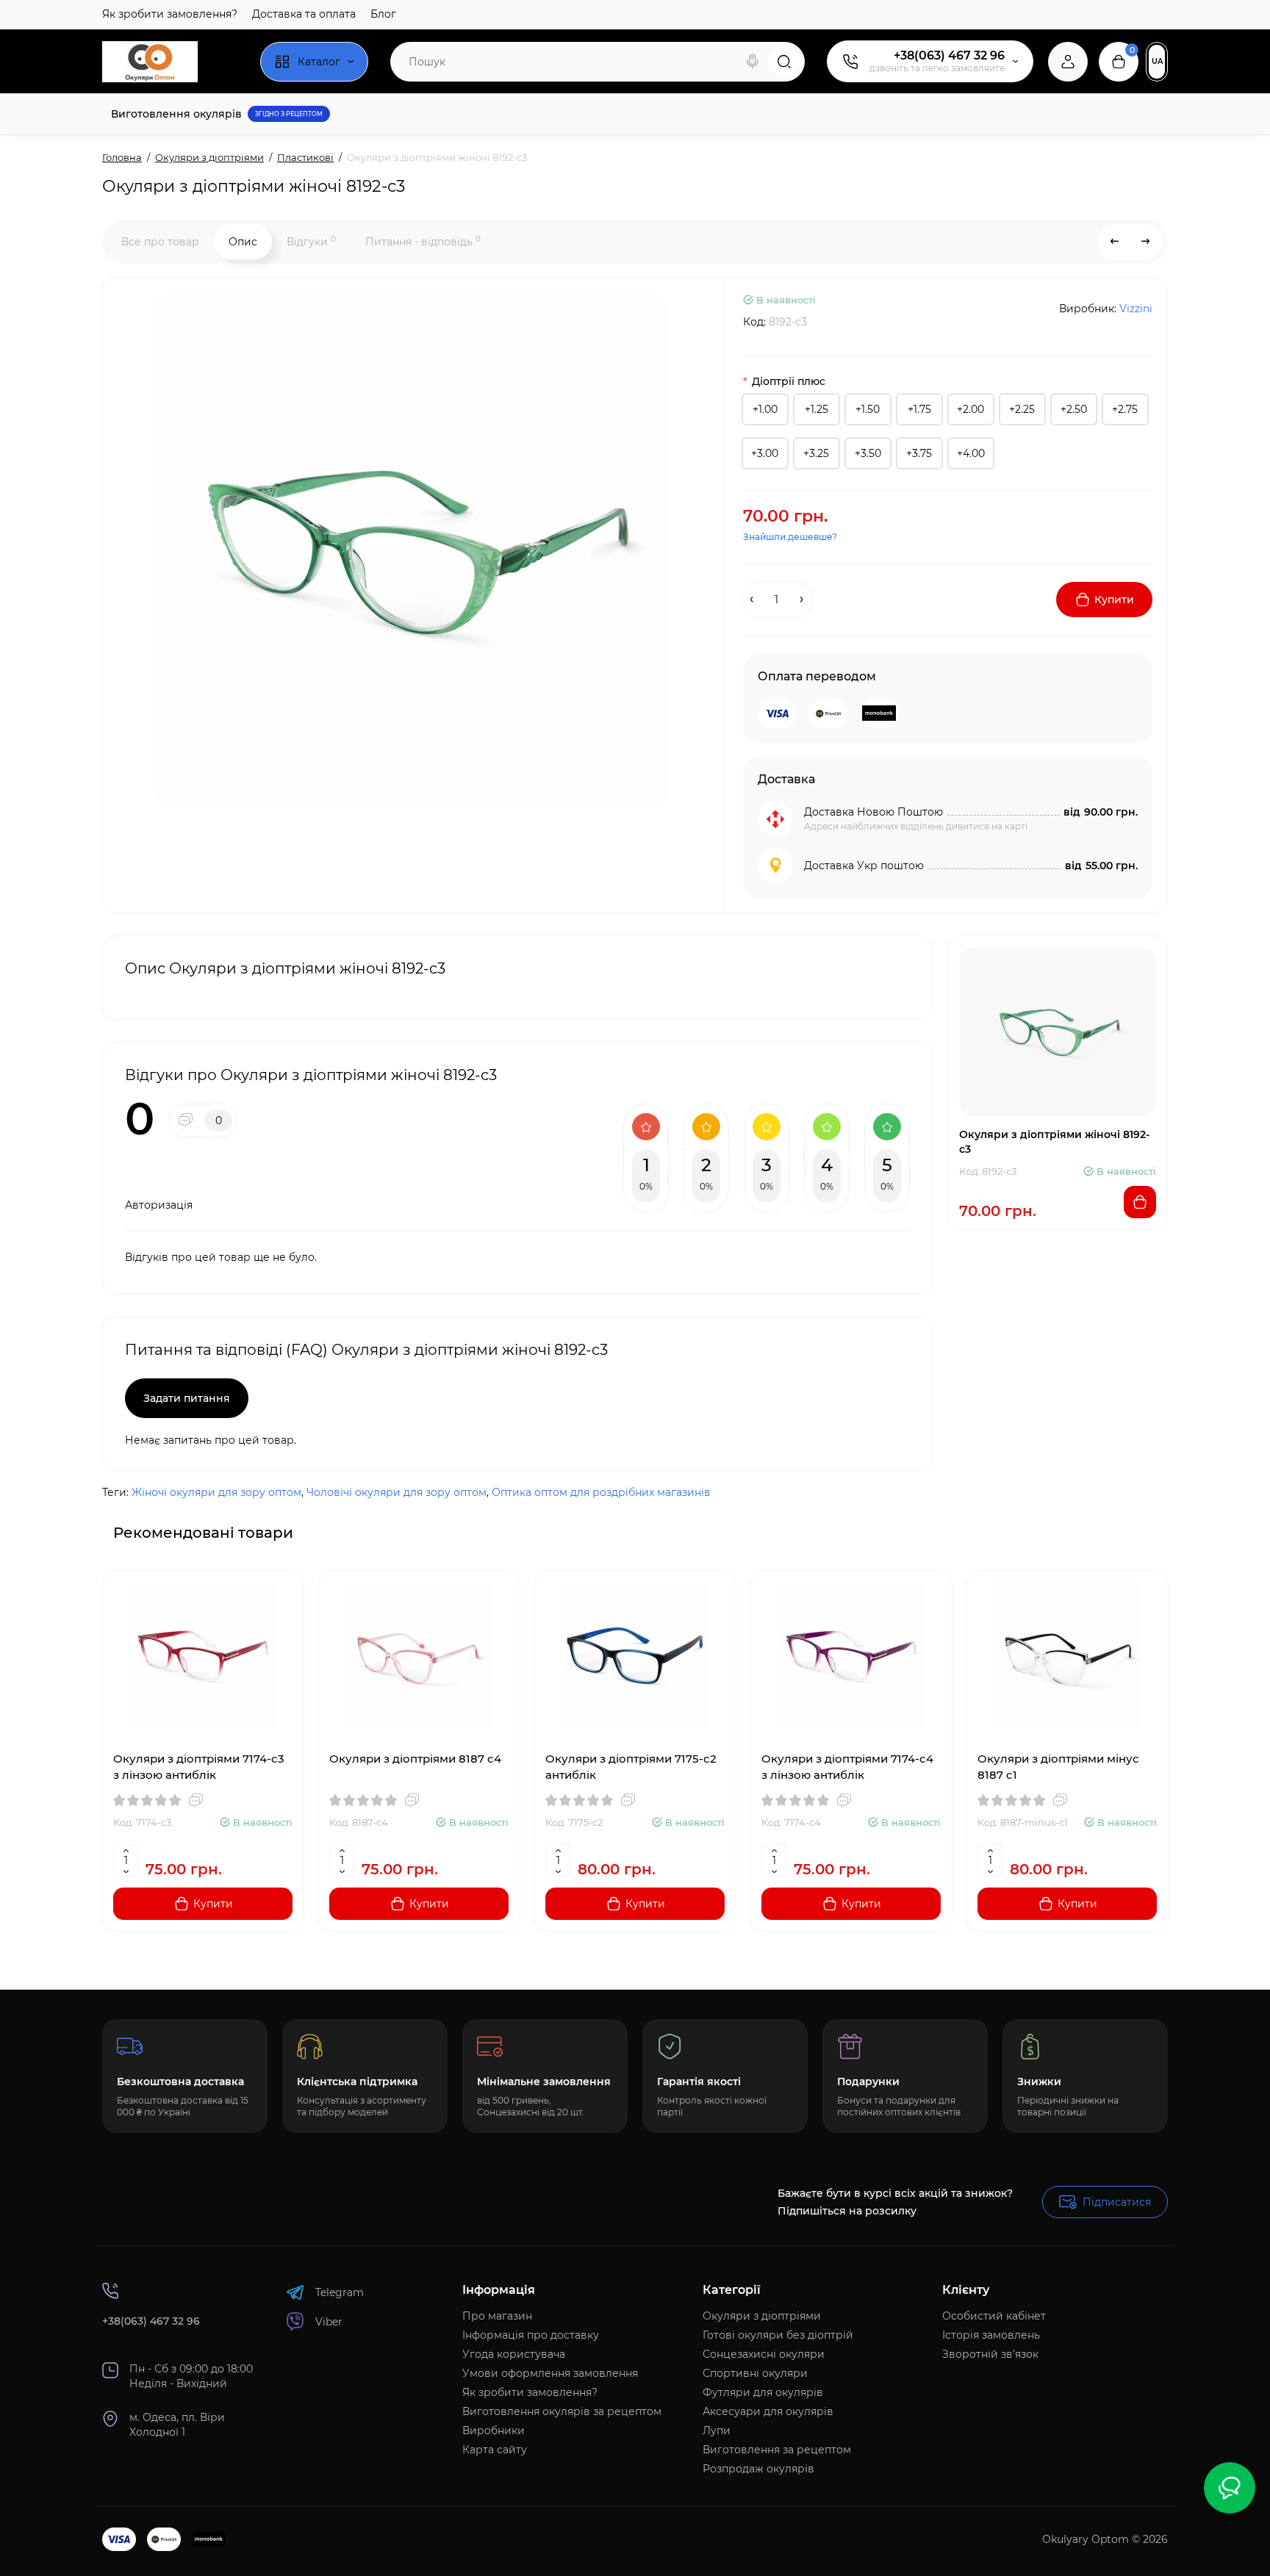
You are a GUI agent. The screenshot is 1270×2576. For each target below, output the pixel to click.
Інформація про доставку (531, 2335)
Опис (243, 242)
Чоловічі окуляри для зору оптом (397, 1492)
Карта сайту (495, 2450)
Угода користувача (514, 2354)
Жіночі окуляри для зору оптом (216, 1492)
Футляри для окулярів (763, 2392)
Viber (329, 2322)
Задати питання (187, 1398)
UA (1157, 61)
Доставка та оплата (304, 14)
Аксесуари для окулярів (768, 2411)
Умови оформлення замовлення (550, 2373)
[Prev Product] (1115, 242)
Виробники (494, 2431)
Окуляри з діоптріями (762, 2316)
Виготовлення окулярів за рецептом (562, 2411)
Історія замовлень (991, 2335)
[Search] (753, 62)
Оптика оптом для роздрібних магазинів (601, 1492)
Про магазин (497, 2316)
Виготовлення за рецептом (777, 2450)
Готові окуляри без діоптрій (778, 2335)
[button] (1119, 1532)
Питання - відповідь (423, 241)
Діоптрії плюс (789, 381)
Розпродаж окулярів (758, 2469)
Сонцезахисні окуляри (764, 2354)
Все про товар (160, 242)
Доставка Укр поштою (864, 866)
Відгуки (311, 241)
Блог (383, 14)
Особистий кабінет (994, 2316)
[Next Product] (1146, 242)
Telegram (340, 2292)
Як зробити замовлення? (170, 14)
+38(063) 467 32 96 (949, 55)
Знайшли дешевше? (790, 537)
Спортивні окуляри (755, 2373)
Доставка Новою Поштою (873, 812)
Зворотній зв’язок (990, 2354)
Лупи (717, 2431)
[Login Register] (1068, 62)
